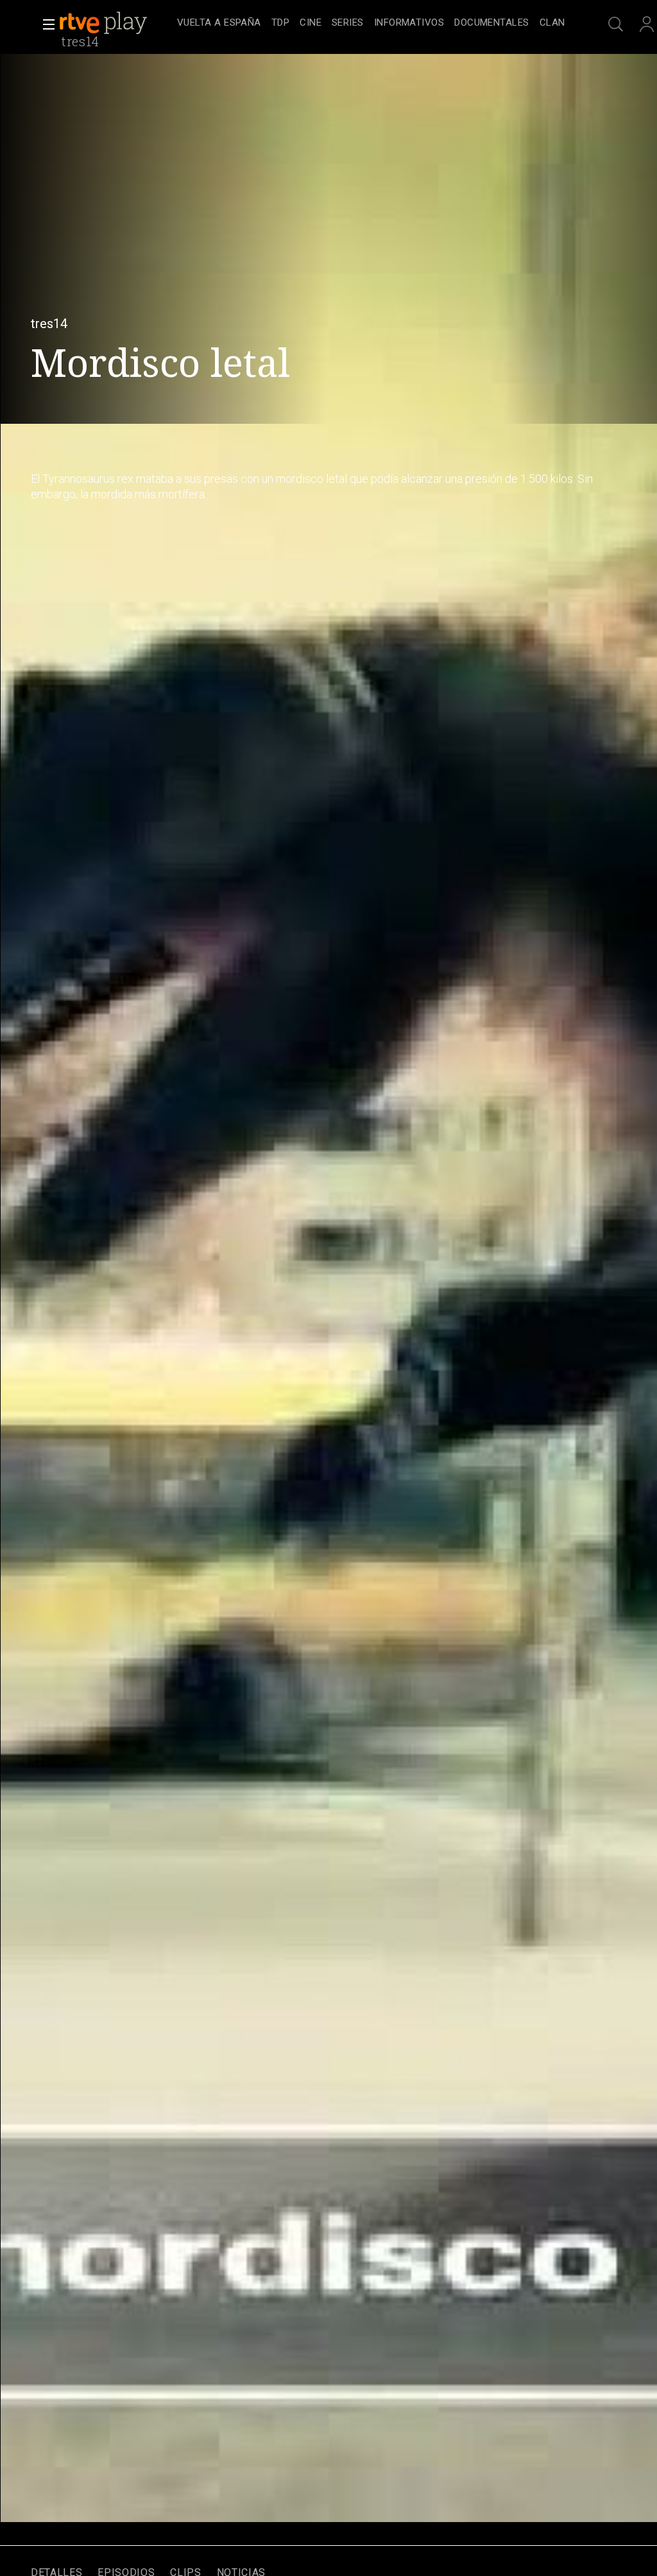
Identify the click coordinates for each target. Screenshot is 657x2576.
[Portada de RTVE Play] (105, 23)
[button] (45, 24)
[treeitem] (219, 23)
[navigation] (371, 23)
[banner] (115, 23)
